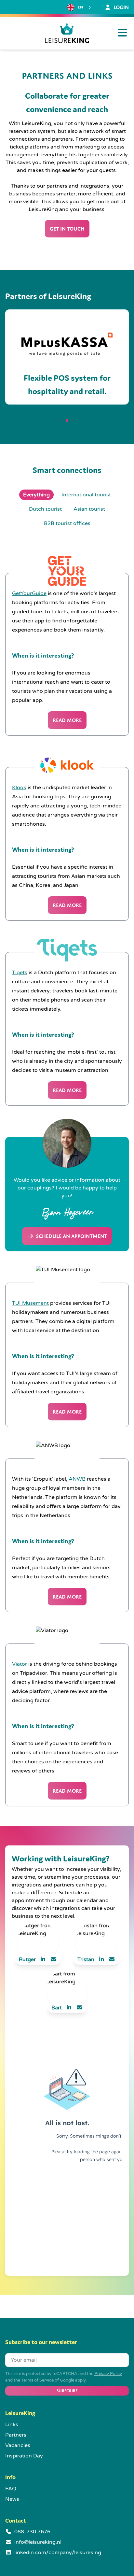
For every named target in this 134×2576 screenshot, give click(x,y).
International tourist (86, 495)
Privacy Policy (108, 2374)
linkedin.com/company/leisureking (58, 2553)
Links (12, 2425)
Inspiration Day (24, 2456)
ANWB (77, 1479)
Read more (67, 720)
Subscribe (67, 2391)
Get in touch (67, 229)
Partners (16, 2435)
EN (80, 7)
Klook (19, 788)
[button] (57, 420)
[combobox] (80, 7)
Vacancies (18, 2445)
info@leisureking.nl (38, 2542)
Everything (36, 495)
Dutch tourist (45, 509)
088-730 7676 (32, 2532)
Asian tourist (89, 509)
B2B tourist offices (67, 523)
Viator (20, 1664)
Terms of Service (37, 2380)
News (12, 2499)
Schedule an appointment (71, 1236)
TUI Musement (30, 1303)
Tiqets (20, 973)
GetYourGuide (29, 593)
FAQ (11, 2489)
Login (121, 7)
